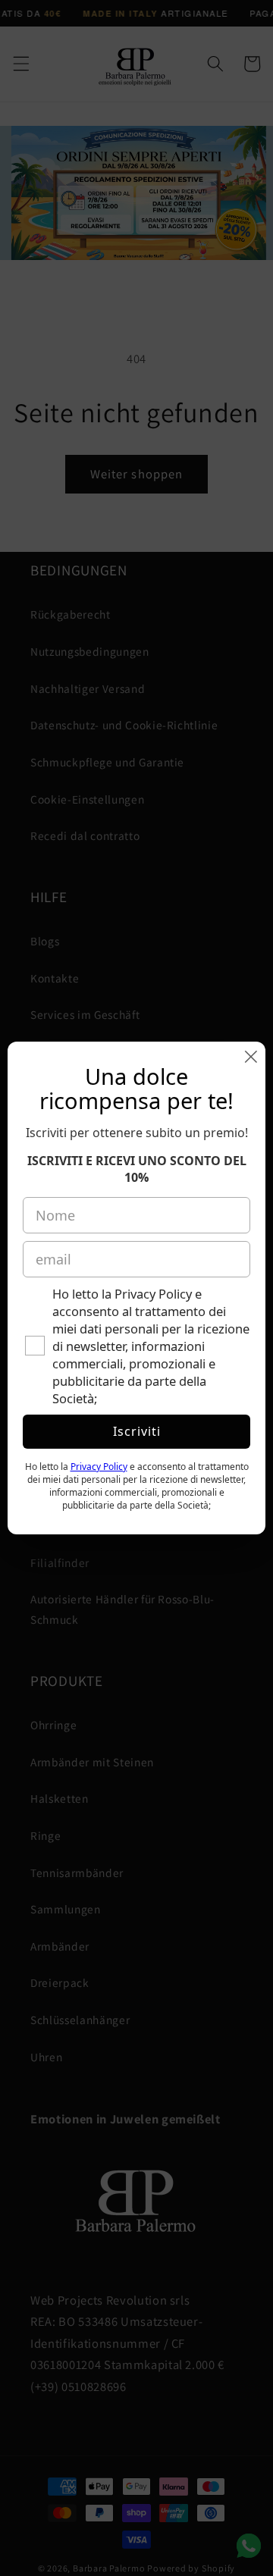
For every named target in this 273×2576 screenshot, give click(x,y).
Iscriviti (137, 1431)
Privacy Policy (99, 1467)
